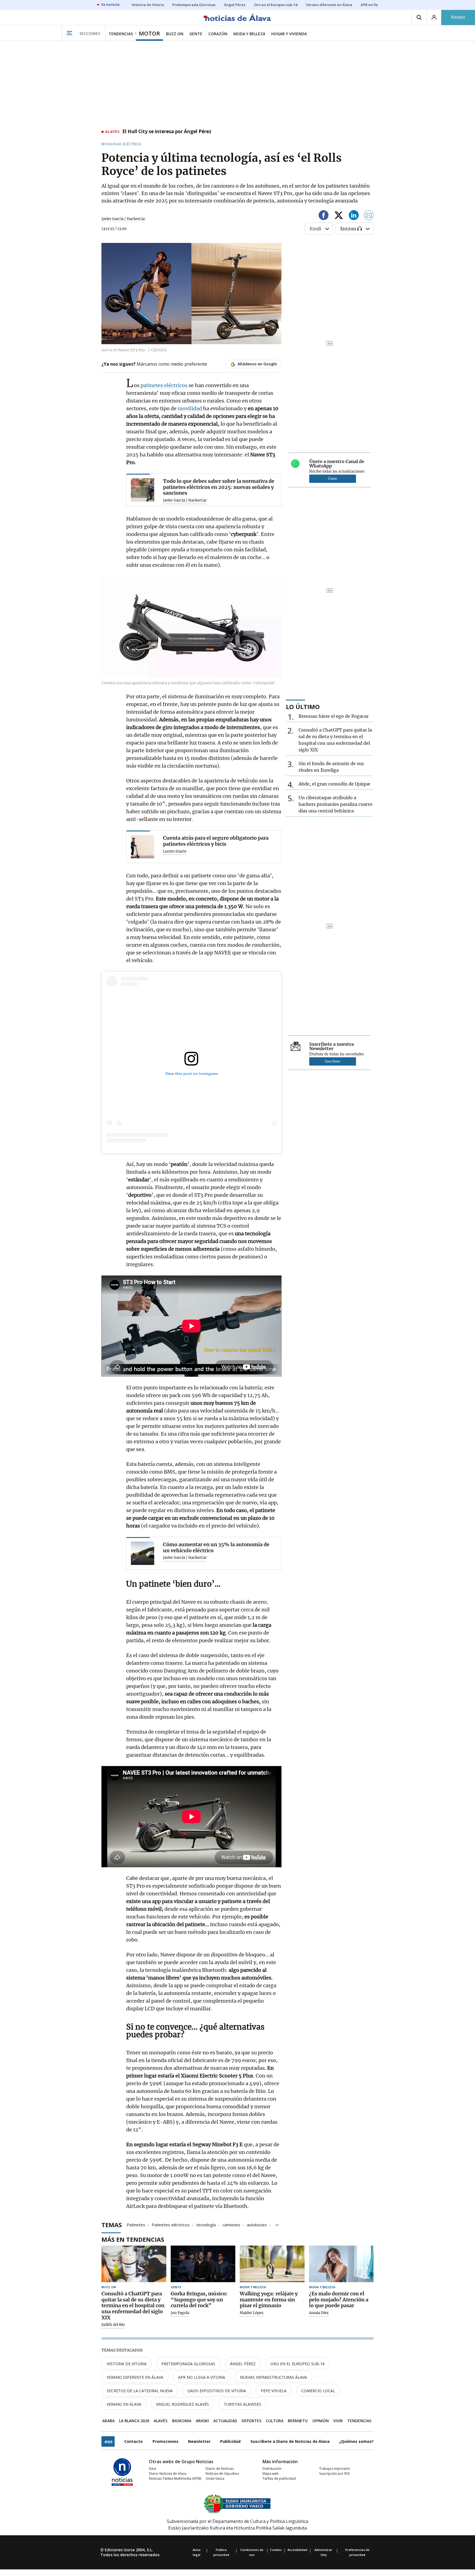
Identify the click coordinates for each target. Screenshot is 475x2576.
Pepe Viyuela (274, 2391)
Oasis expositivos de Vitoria (217, 2391)
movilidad (190, 408)
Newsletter (199, 2441)
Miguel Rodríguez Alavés (183, 2404)
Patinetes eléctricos (171, 2224)
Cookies (276, 2550)
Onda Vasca (215, 2478)
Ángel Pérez (243, 2364)
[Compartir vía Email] (369, 216)
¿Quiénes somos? (356, 2441)
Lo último (303, 707)
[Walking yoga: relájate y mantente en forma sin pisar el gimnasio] (272, 2264)
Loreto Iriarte (175, 852)
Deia (153, 2469)
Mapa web (271, 2474)
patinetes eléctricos (164, 385)
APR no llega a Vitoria (202, 2377)
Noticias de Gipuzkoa (222, 2474)
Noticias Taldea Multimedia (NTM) (175, 2478)
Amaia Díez (319, 2313)
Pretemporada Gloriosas (188, 2364)
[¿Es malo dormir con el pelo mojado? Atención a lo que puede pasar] (341, 2264)
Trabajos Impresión (335, 2469)
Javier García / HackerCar (123, 219)
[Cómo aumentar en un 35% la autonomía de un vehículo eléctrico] (143, 1553)
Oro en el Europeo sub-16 (298, 2364)
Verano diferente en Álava (135, 2377)
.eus (108, 2441)
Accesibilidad (297, 2550)
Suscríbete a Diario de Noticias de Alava (290, 2441)
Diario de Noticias (220, 2469)
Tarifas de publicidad (279, 2478)
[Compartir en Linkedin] (354, 216)
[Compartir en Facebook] (324, 216)
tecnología (206, 2224)
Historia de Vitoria (127, 2364)
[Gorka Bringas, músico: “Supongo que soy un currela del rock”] (203, 2264)
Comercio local (318, 2391)
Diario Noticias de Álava (168, 2474)
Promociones (165, 2441)
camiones (231, 2224)
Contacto (133, 2441)
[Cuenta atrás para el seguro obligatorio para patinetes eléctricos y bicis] (143, 847)
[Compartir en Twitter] (339, 216)
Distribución (272, 2469)
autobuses (257, 2224)
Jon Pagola (180, 2313)
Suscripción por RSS (334, 2474)
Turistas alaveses (242, 2404)
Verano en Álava (124, 2404)
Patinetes (136, 2224)
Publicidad (230, 2441)
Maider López (252, 2313)
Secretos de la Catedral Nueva (140, 2391)
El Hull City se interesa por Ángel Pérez (167, 132)
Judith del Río (113, 2325)
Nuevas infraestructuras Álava (274, 2377)
